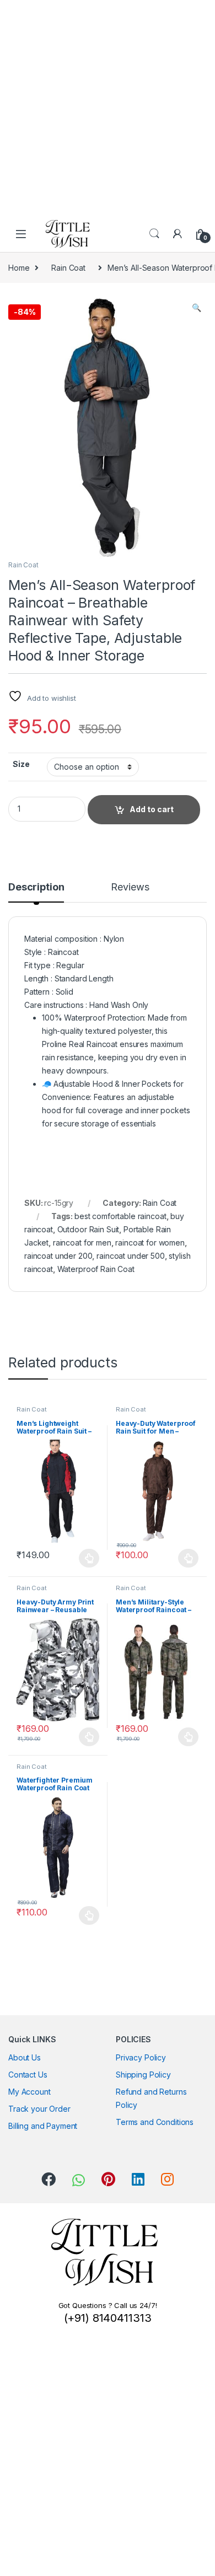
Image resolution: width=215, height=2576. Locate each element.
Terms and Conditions (155, 2122)
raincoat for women (150, 1243)
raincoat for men (82, 1243)
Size (21, 764)
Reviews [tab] (130, 887)
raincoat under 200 (58, 1256)
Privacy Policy (141, 2057)
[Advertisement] (108, 108)
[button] (197, 308)
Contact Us (28, 2075)
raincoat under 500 (130, 1256)
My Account (29, 2092)
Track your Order (39, 2109)
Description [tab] (36, 887)
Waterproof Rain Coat (96, 1269)
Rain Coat (68, 268)
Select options (86, 1558)
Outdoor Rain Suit (88, 1229)
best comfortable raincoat (120, 1216)
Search (154, 234)
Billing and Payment (43, 2126)
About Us (25, 2057)
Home (19, 268)
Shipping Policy (143, 2075)
